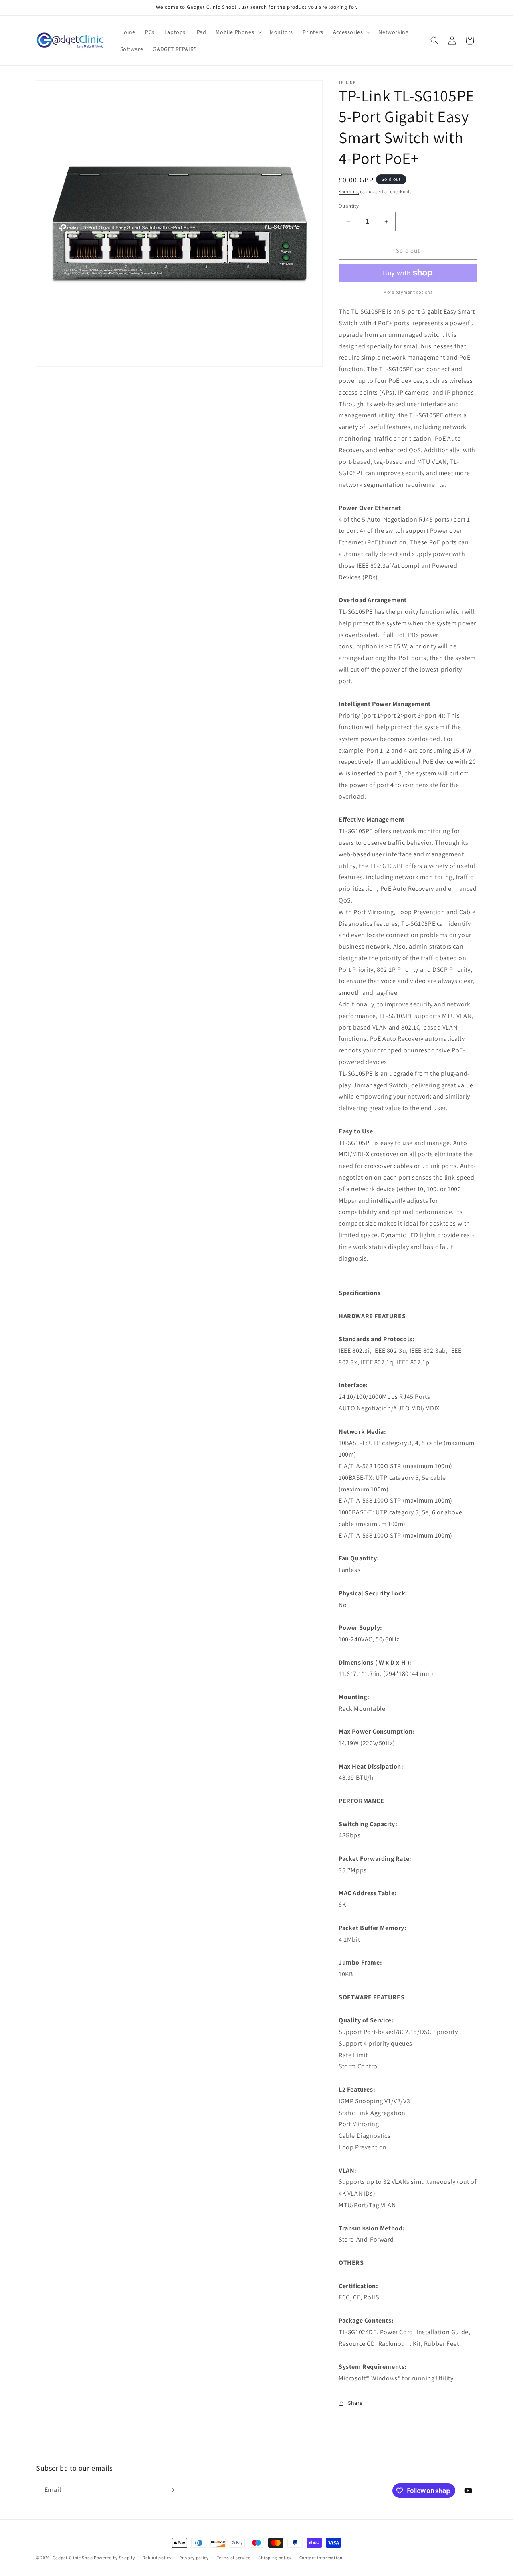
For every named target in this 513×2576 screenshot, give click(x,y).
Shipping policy (275, 2558)
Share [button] (355, 2403)
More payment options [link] (408, 292)
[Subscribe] (171, 2490)
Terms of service (234, 2558)
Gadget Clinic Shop (73, 2558)
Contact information (321, 2558)
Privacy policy (194, 2558)
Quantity (349, 206)
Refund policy (157, 2558)
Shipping (349, 191)
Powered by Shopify (114, 2558)
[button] (238, 32)
